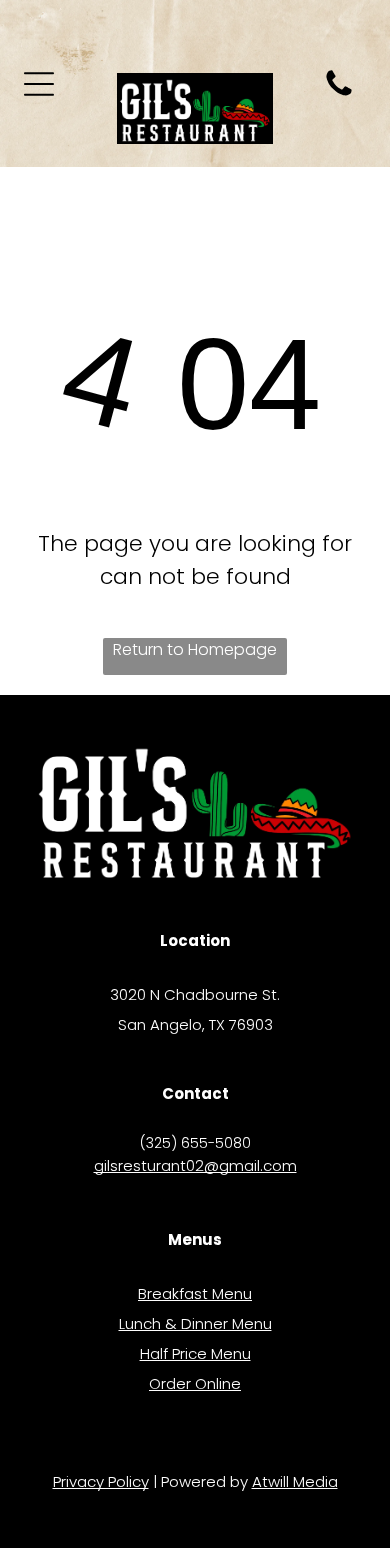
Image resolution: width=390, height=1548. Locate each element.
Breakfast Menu (195, 1293)
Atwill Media (295, 1481)
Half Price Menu (195, 1353)
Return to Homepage (195, 649)
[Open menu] (39, 84)
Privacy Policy (101, 1481)
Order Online (195, 1383)
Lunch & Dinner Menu (195, 1323)
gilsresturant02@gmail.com (195, 1165)
